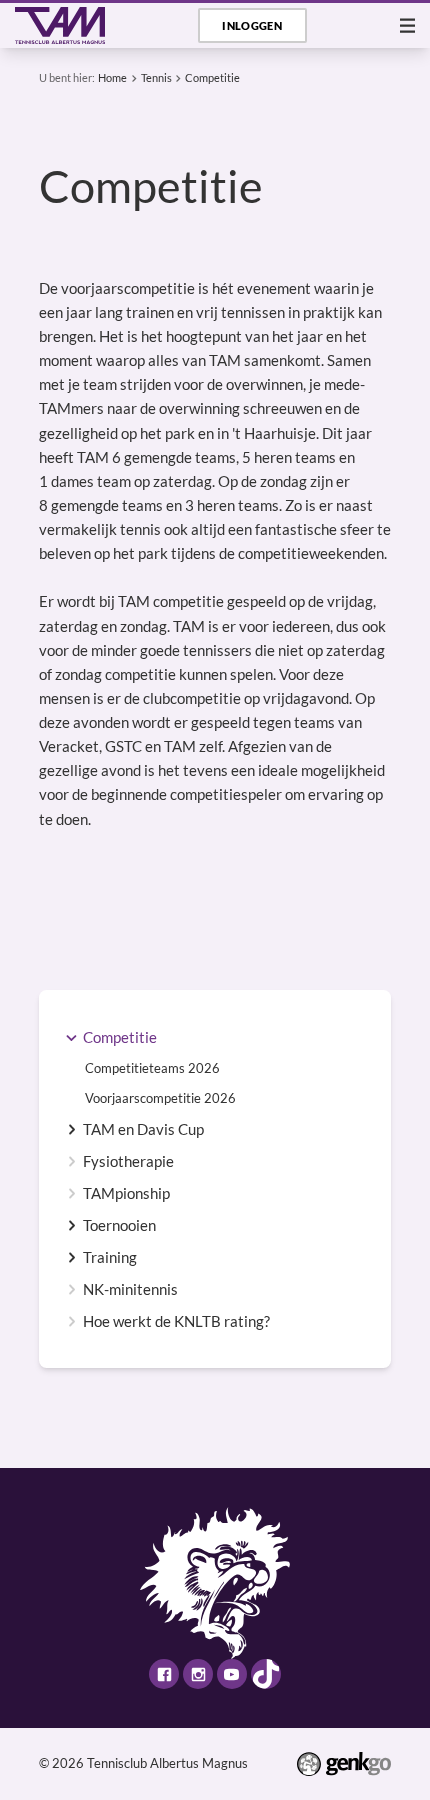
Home (112, 77)
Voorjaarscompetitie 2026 (160, 1098)
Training (110, 1257)
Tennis (156, 77)
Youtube (232, 1674)
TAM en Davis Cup (143, 1129)
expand (71, 1037)
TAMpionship (126, 1193)
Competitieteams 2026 (152, 1068)
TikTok (266, 1674)
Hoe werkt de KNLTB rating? (176, 1321)
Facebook (164, 1674)
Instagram (198, 1674)
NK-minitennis (130, 1289)
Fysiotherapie (128, 1161)
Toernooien (119, 1225)
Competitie (212, 77)
